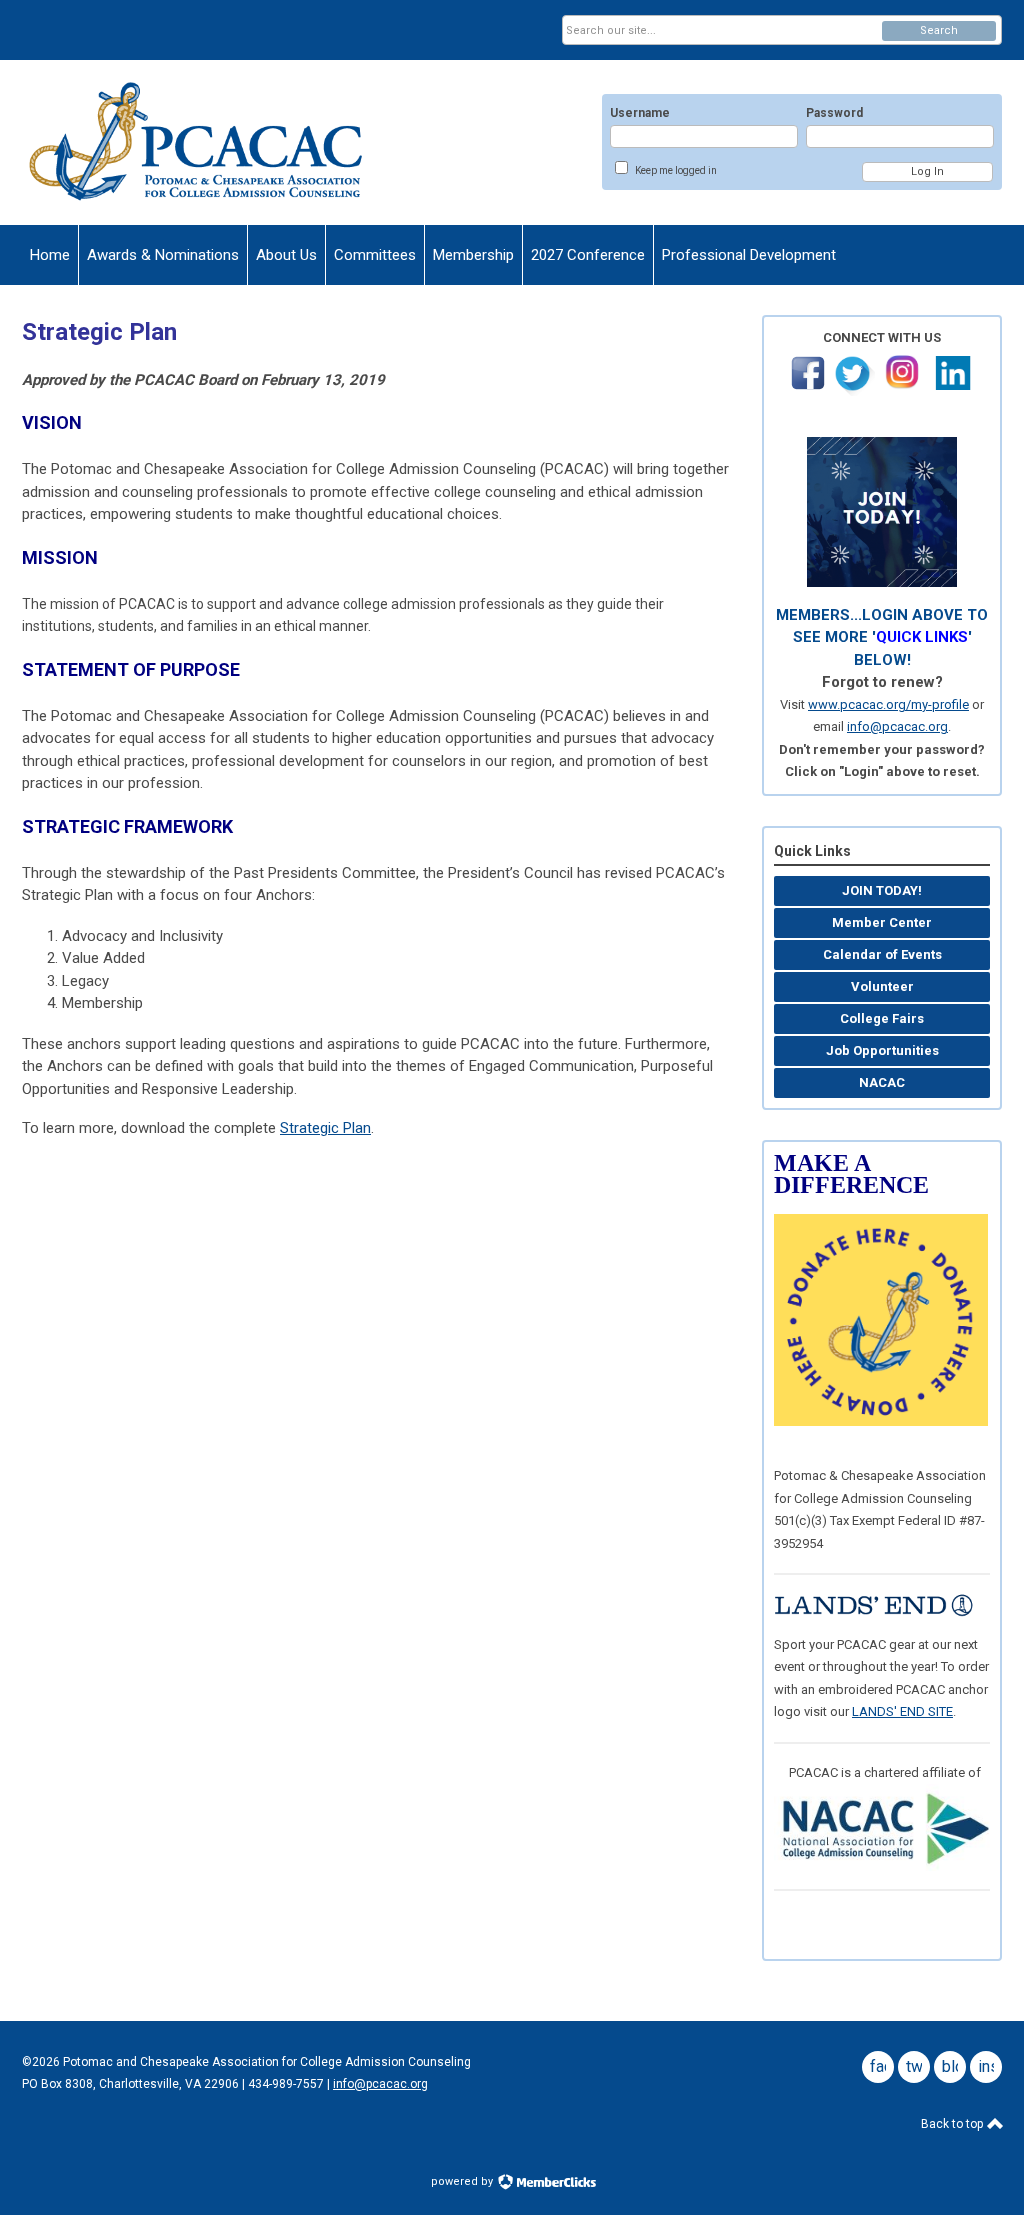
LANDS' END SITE (902, 1711)
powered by (463, 2181)
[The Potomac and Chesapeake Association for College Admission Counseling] (218, 142)
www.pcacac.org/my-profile (888, 704)
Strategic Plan (325, 1128)
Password (834, 113)
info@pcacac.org (897, 726)
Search (939, 30)
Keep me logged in (676, 170)
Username (640, 113)
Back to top (953, 2124)
